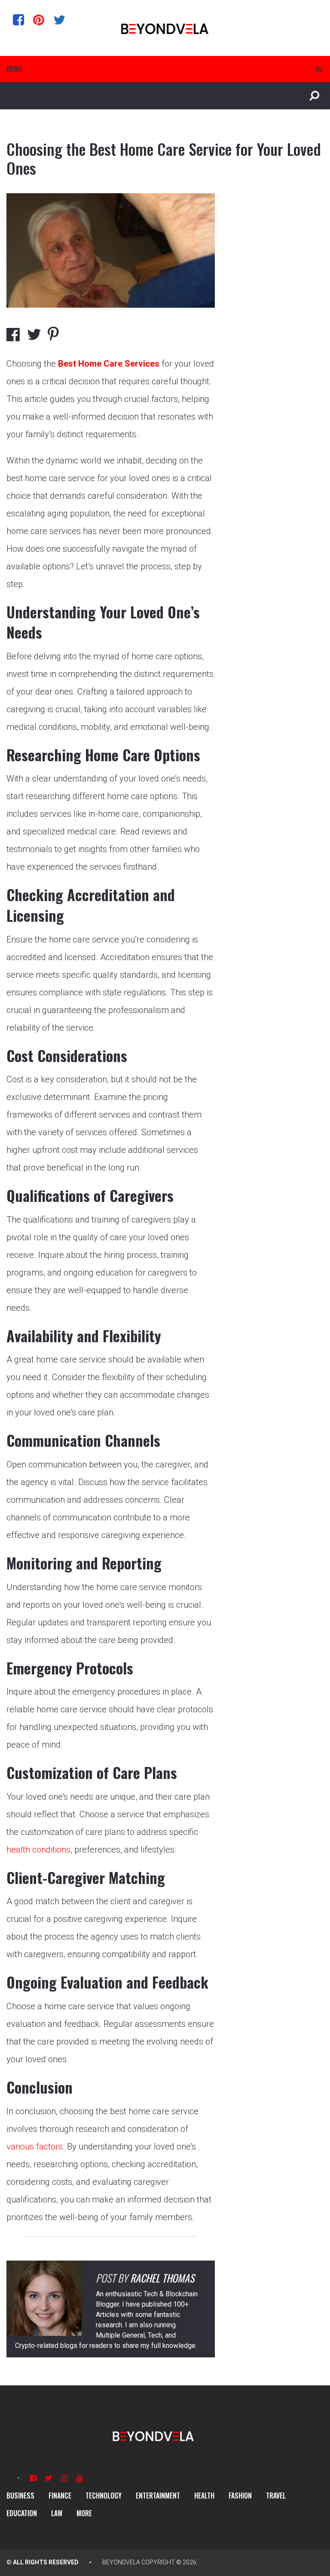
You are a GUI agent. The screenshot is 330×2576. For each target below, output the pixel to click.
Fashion (240, 2496)
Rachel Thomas (162, 2278)
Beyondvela (121, 2562)
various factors (35, 2147)
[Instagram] (64, 2478)
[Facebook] (18, 20)
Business (20, 2496)
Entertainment (158, 2496)
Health (204, 2496)
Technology (104, 2496)
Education (22, 2513)
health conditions (38, 1850)
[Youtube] (79, 2478)
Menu (14, 69)
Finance (60, 2496)
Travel (276, 2496)
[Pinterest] (39, 20)
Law (57, 2513)
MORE (84, 2513)
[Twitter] (59, 20)
